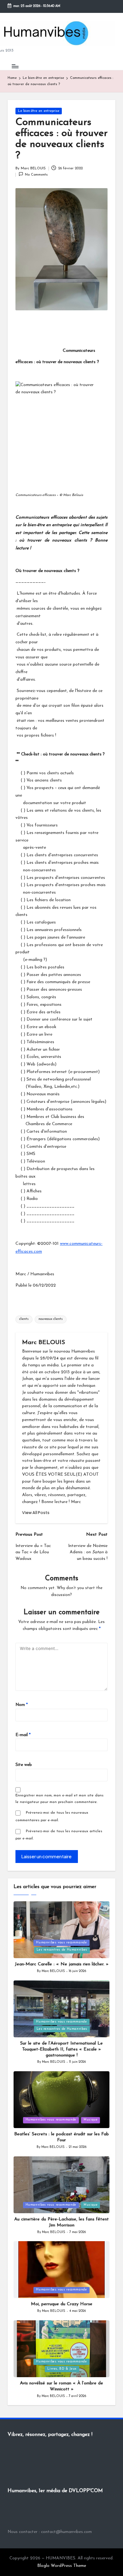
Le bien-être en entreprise (39, 111)
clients (24, 1319)
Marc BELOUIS (44, 1343)
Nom (22, 1705)
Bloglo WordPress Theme (62, 2566)
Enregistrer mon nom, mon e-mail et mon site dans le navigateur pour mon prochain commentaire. (59, 1799)
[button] (36, 1513)
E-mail (23, 1735)
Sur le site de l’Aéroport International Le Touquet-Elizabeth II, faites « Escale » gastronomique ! (61, 2049)
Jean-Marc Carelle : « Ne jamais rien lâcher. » (62, 1964)
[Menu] (15, 66)
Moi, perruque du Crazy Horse (62, 2304)
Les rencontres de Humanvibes (62, 1950)
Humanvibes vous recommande (61, 1943)
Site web (24, 1765)
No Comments (36, 175)
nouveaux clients (51, 1319)
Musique (91, 2120)
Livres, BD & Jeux (62, 2369)
